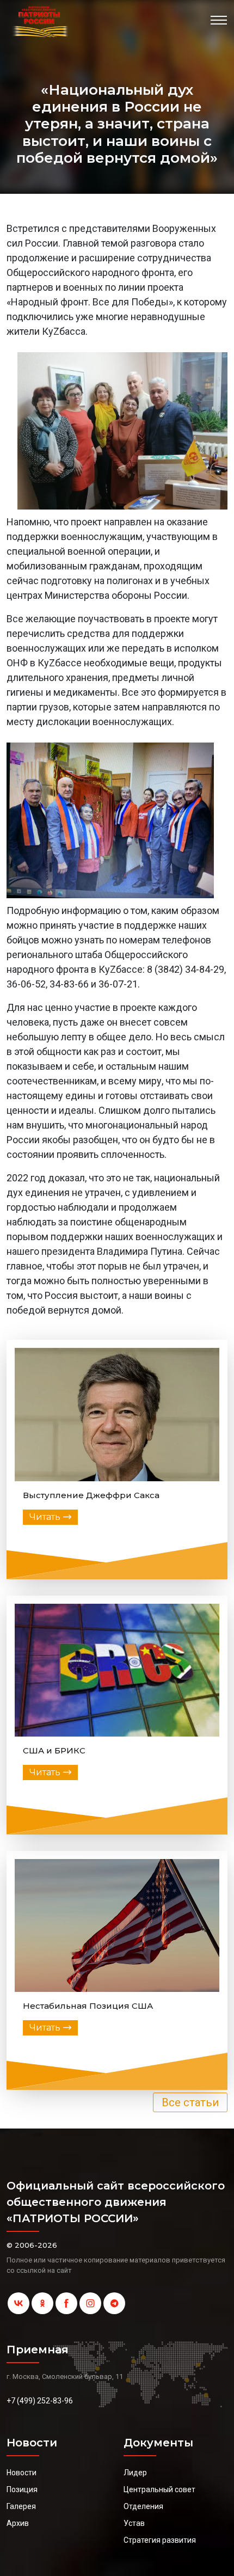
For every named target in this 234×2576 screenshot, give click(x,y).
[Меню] (219, 20)
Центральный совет (159, 2489)
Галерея (21, 2506)
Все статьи (190, 2102)
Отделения (143, 2506)
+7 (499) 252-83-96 (40, 2401)
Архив (18, 2523)
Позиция (22, 2489)
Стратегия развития (160, 2540)
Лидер (135, 2473)
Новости (21, 2473)
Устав (134, 2523)
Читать (45, 1517)
